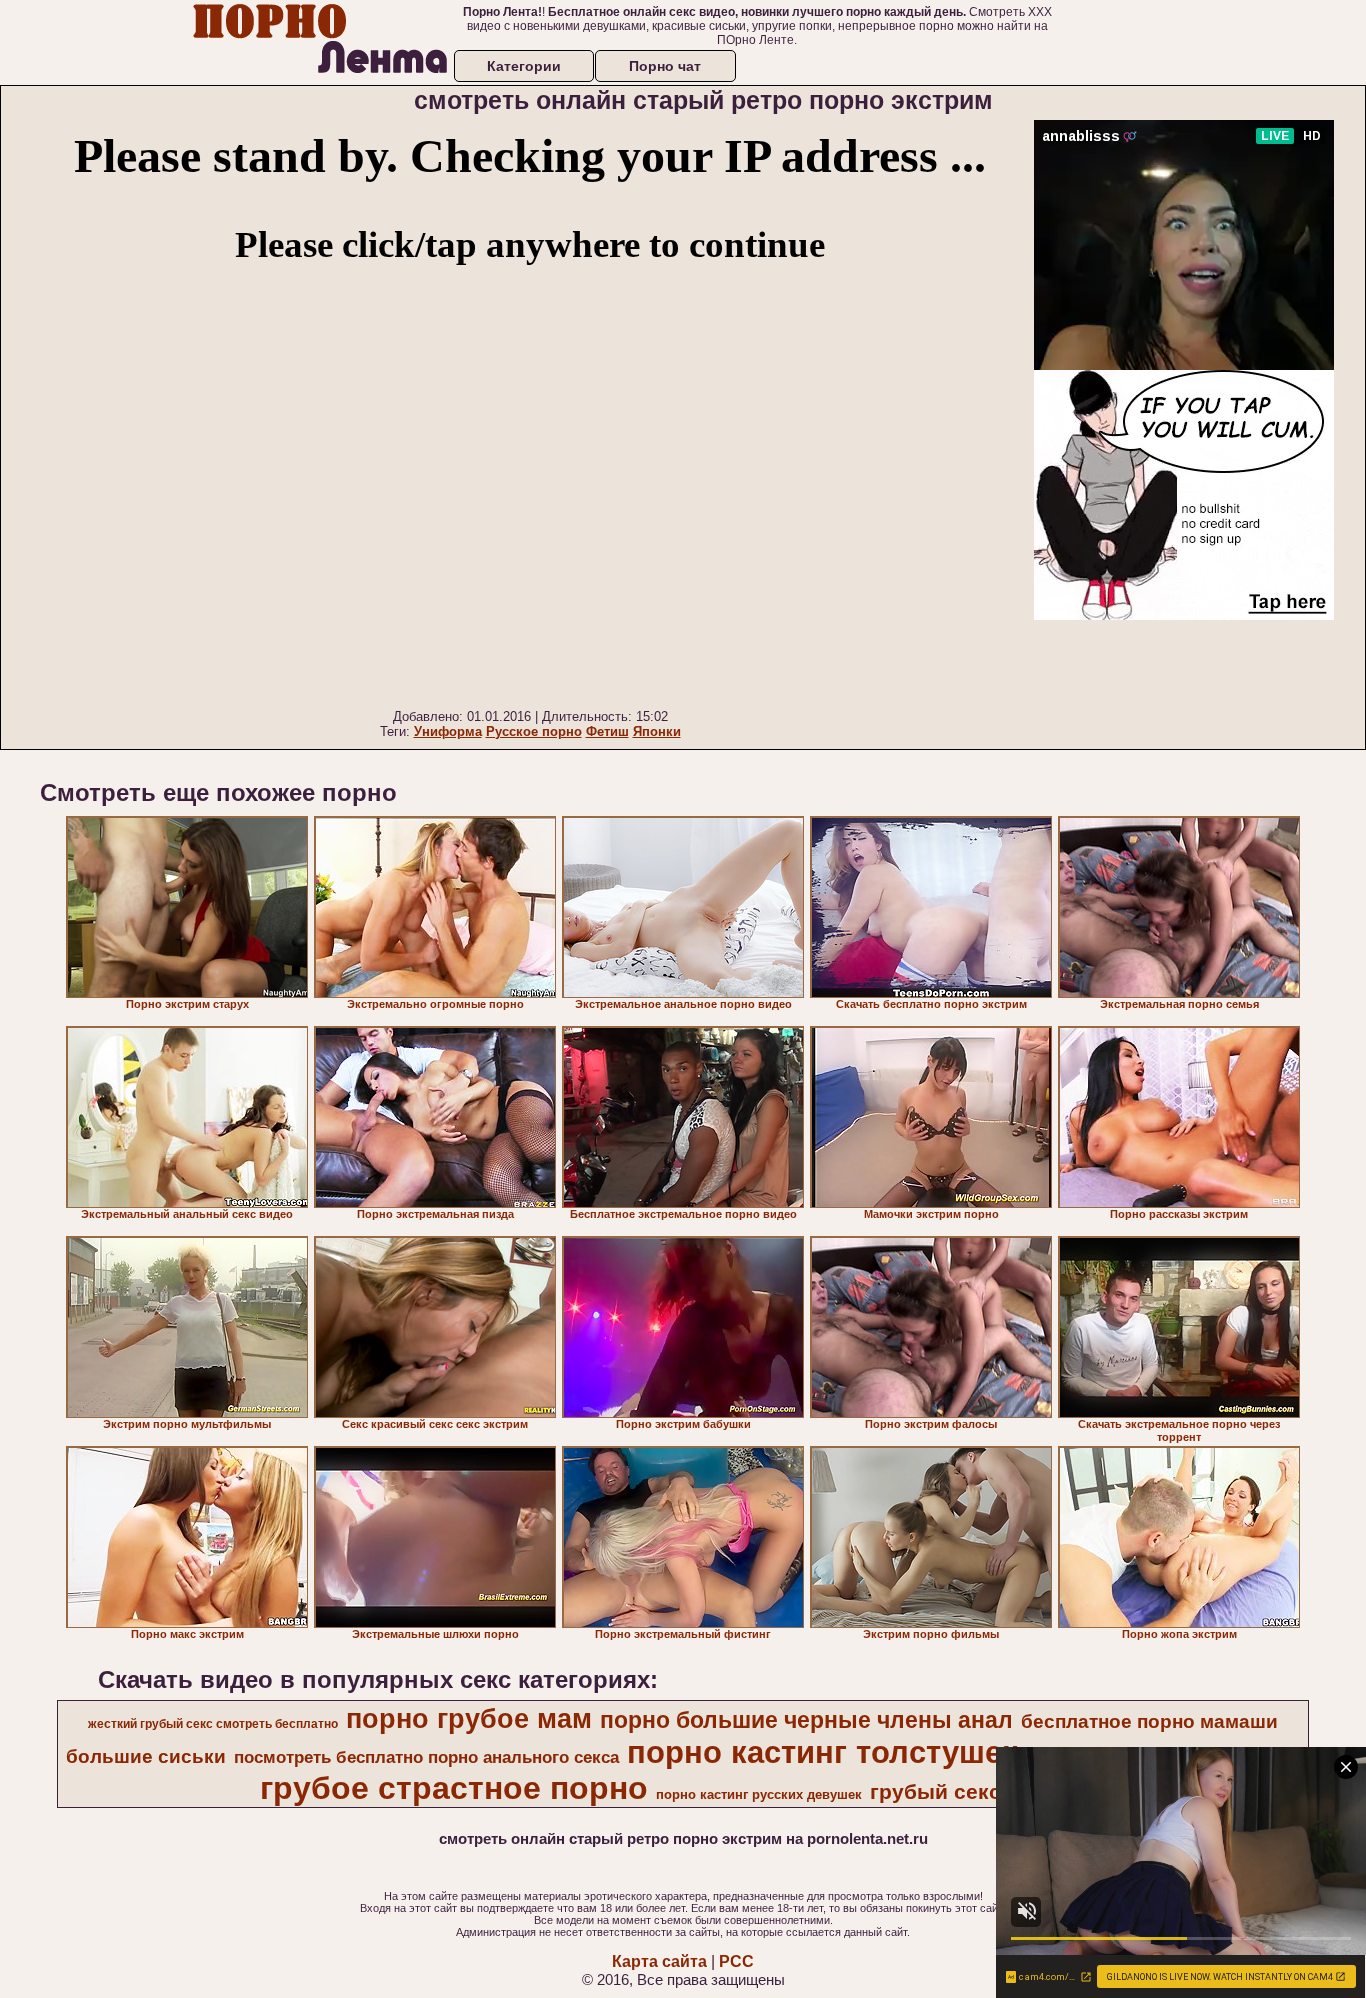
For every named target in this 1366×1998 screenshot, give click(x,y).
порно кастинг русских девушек (759, 1794)
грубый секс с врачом (986, 1792)
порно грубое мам (469, 1719)
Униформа (448, 731)
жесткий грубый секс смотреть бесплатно (213, 1724)
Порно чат (665, 66)
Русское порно (534, 731)
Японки (657, 731)
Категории (524, 66)
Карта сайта (659, 1961)
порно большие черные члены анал (806, 1720)
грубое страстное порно (454, 1788)
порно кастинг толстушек (822, 1752)
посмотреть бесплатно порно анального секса (426, 1757)
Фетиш (607, 731)
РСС (736, 1961)
